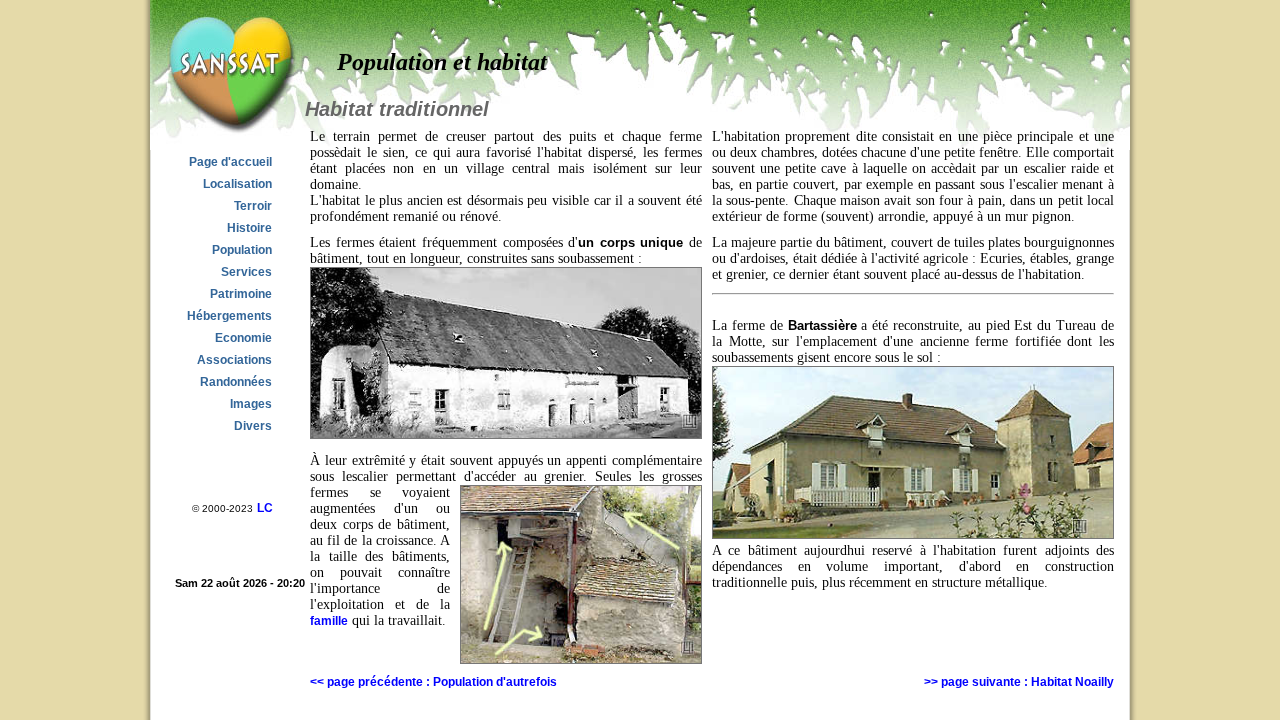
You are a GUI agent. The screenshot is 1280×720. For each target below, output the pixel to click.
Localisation (237, 184)
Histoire (249, 228)
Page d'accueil (230, 162)
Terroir (253, 206)
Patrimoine (241, 294)
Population (242, 250)
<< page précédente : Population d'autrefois (433, 682)
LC (265, 508)
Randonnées (236, 382)
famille (329, 621)
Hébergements (229, 316)
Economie (243, 338)
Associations (234, 360)
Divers (253, 426)
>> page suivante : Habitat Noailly (1019, 682)
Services (246, 272)
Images (251, 404)
